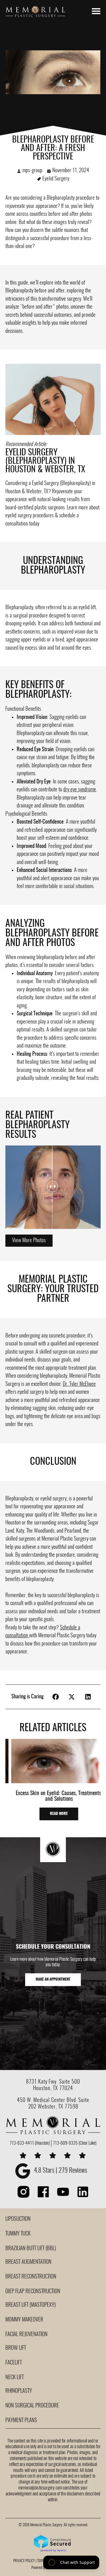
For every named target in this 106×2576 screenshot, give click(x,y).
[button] (29, 1241)
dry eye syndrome (80, 790)
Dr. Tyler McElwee (79, 1384)
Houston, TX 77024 (53, 2088)
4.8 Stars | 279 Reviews (60, 2171)
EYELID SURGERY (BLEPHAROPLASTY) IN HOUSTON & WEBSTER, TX (45, 461)
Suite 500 (70, 2082)
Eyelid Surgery (56, 179)
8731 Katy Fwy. (43, 2082)
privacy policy (24, 2561)
